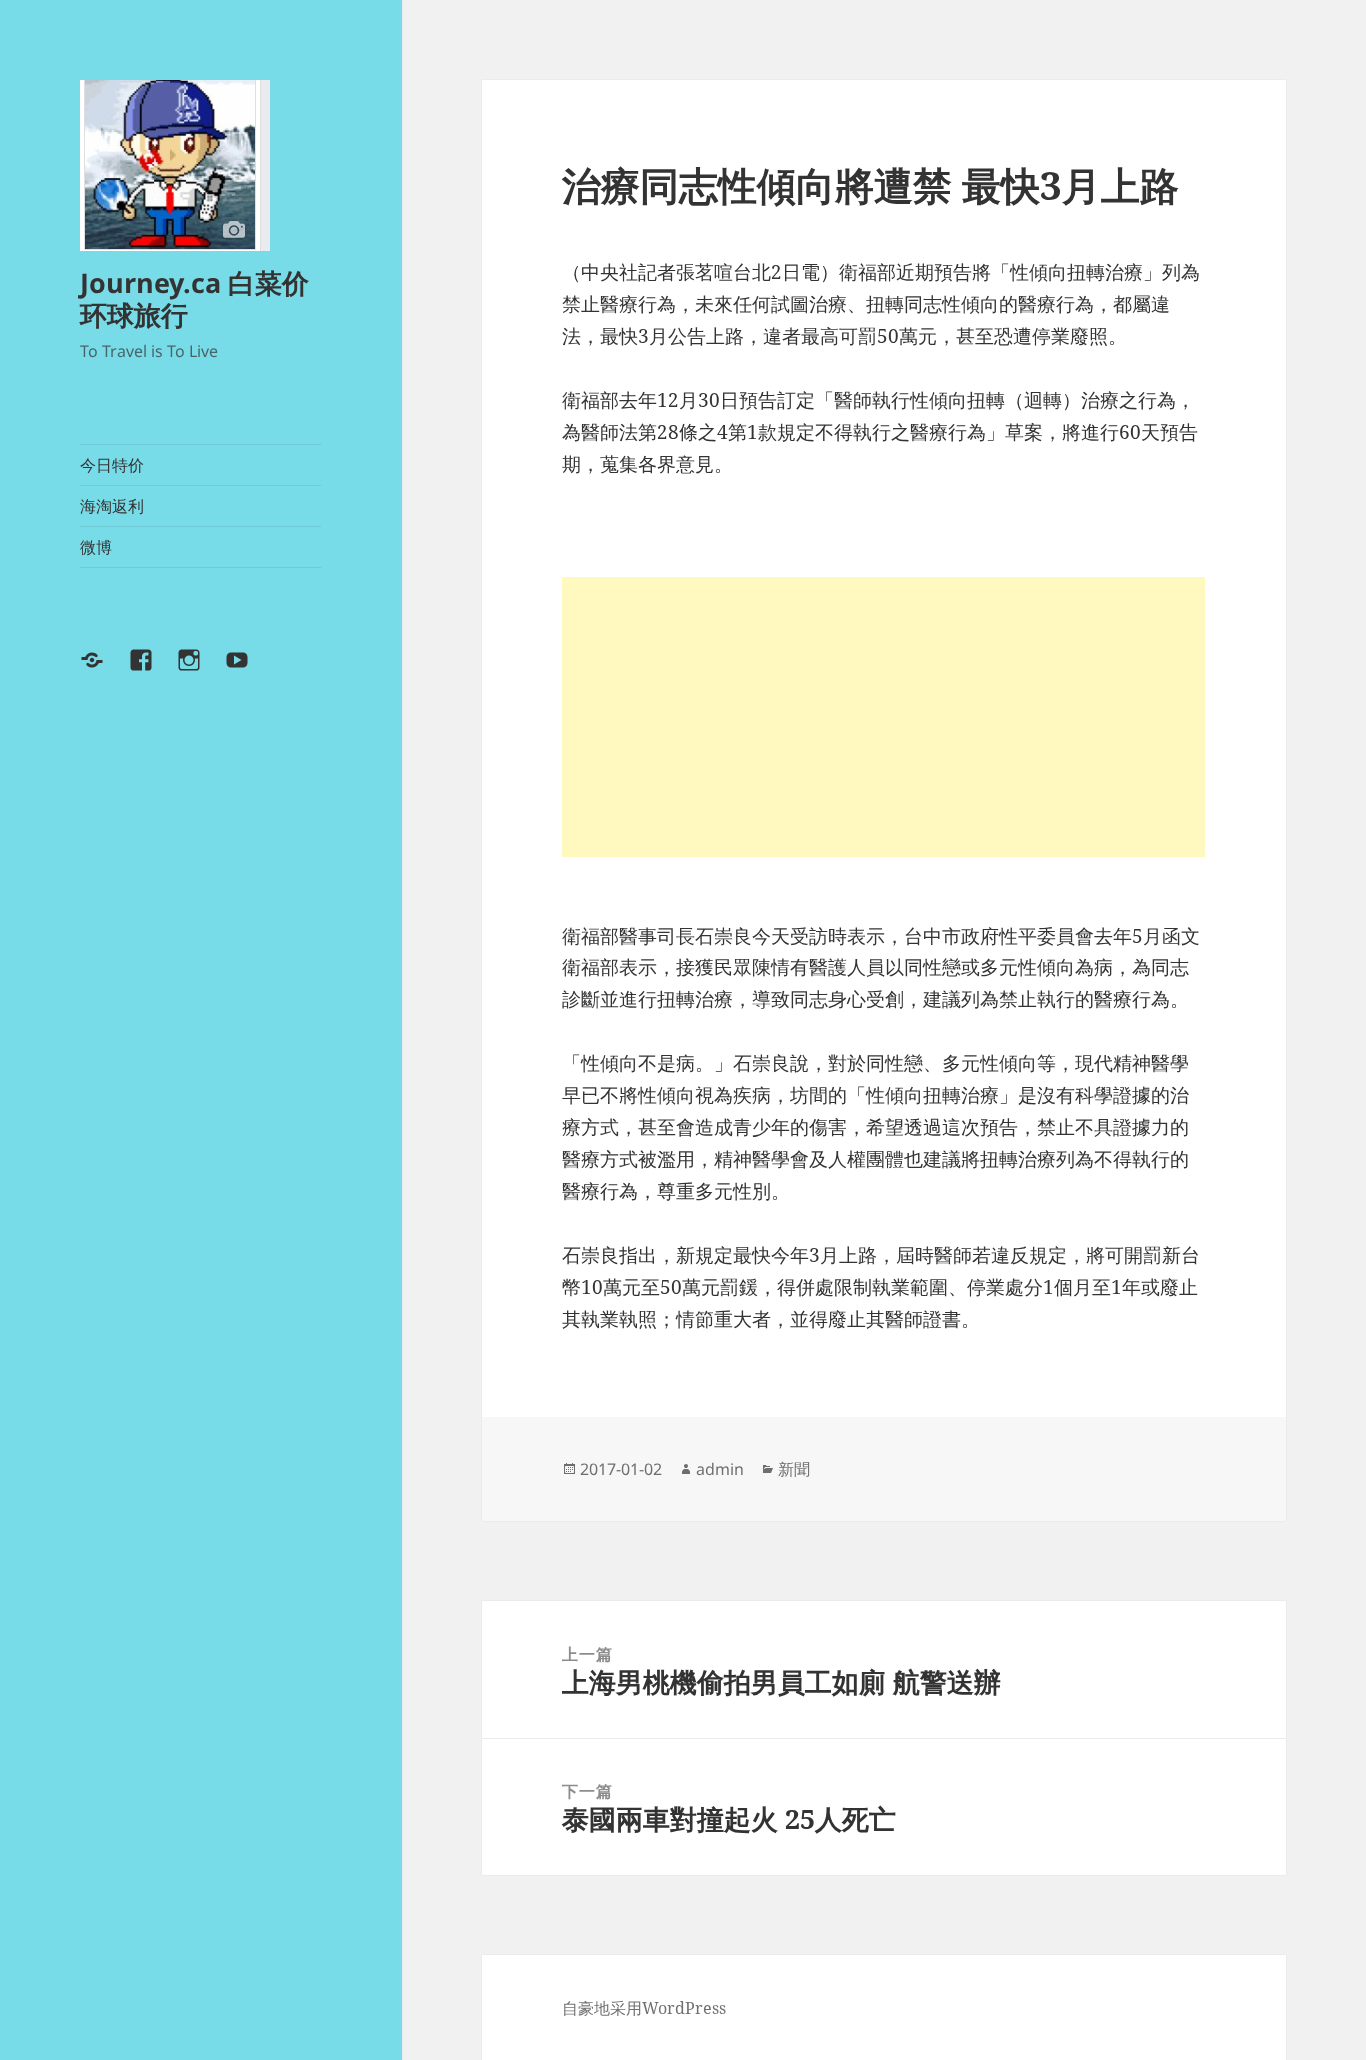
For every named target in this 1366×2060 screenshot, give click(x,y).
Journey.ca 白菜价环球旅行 (194, 298)
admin (720, 1469)
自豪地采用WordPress (644, 2008)
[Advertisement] (883, 717)
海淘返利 (112, 506)
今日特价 (112, 465)
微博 (96, 547)
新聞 (794, 1469)
